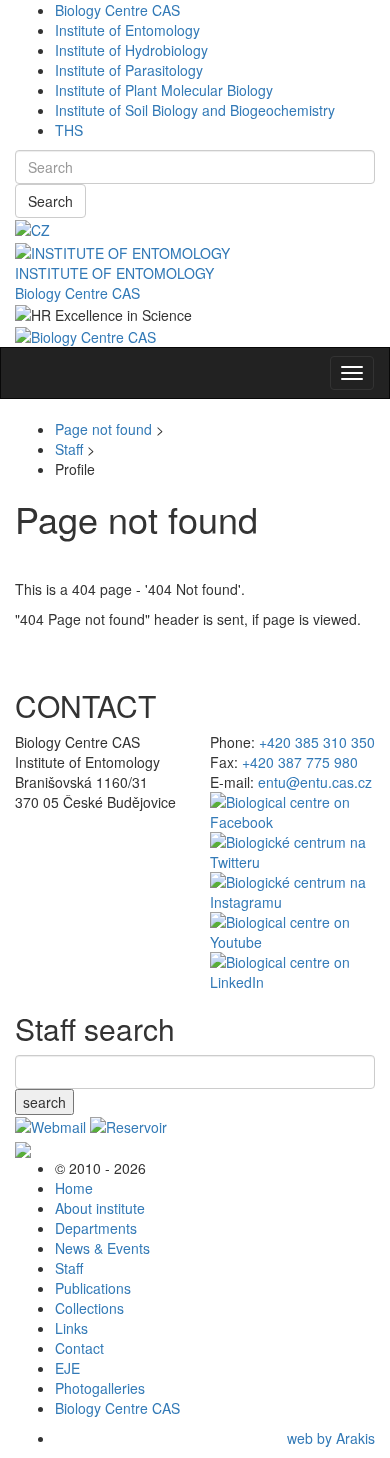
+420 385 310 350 (317, 742)
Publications (93, 1288)
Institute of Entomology (127, 30)
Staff (69, 449)
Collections (89, 1308)
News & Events (102, 1248)
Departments (96, 1228)
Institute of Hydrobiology (131, 50)
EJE (67, 1368)
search (44, 1102)
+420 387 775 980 (300, 762)
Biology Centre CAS (117, 10)
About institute (100, 1208)
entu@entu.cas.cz (315, 782)
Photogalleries (100, 1388)
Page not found (103, 429)
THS (69, 130)
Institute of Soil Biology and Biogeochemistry (195, 110)
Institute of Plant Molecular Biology (164, 90)
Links (71, 1328)
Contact (79, 1348)
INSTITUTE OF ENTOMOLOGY (114, 273)
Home (74, 1188)
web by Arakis (331, 1438)
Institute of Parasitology (129, 70)
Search (50, 201)
